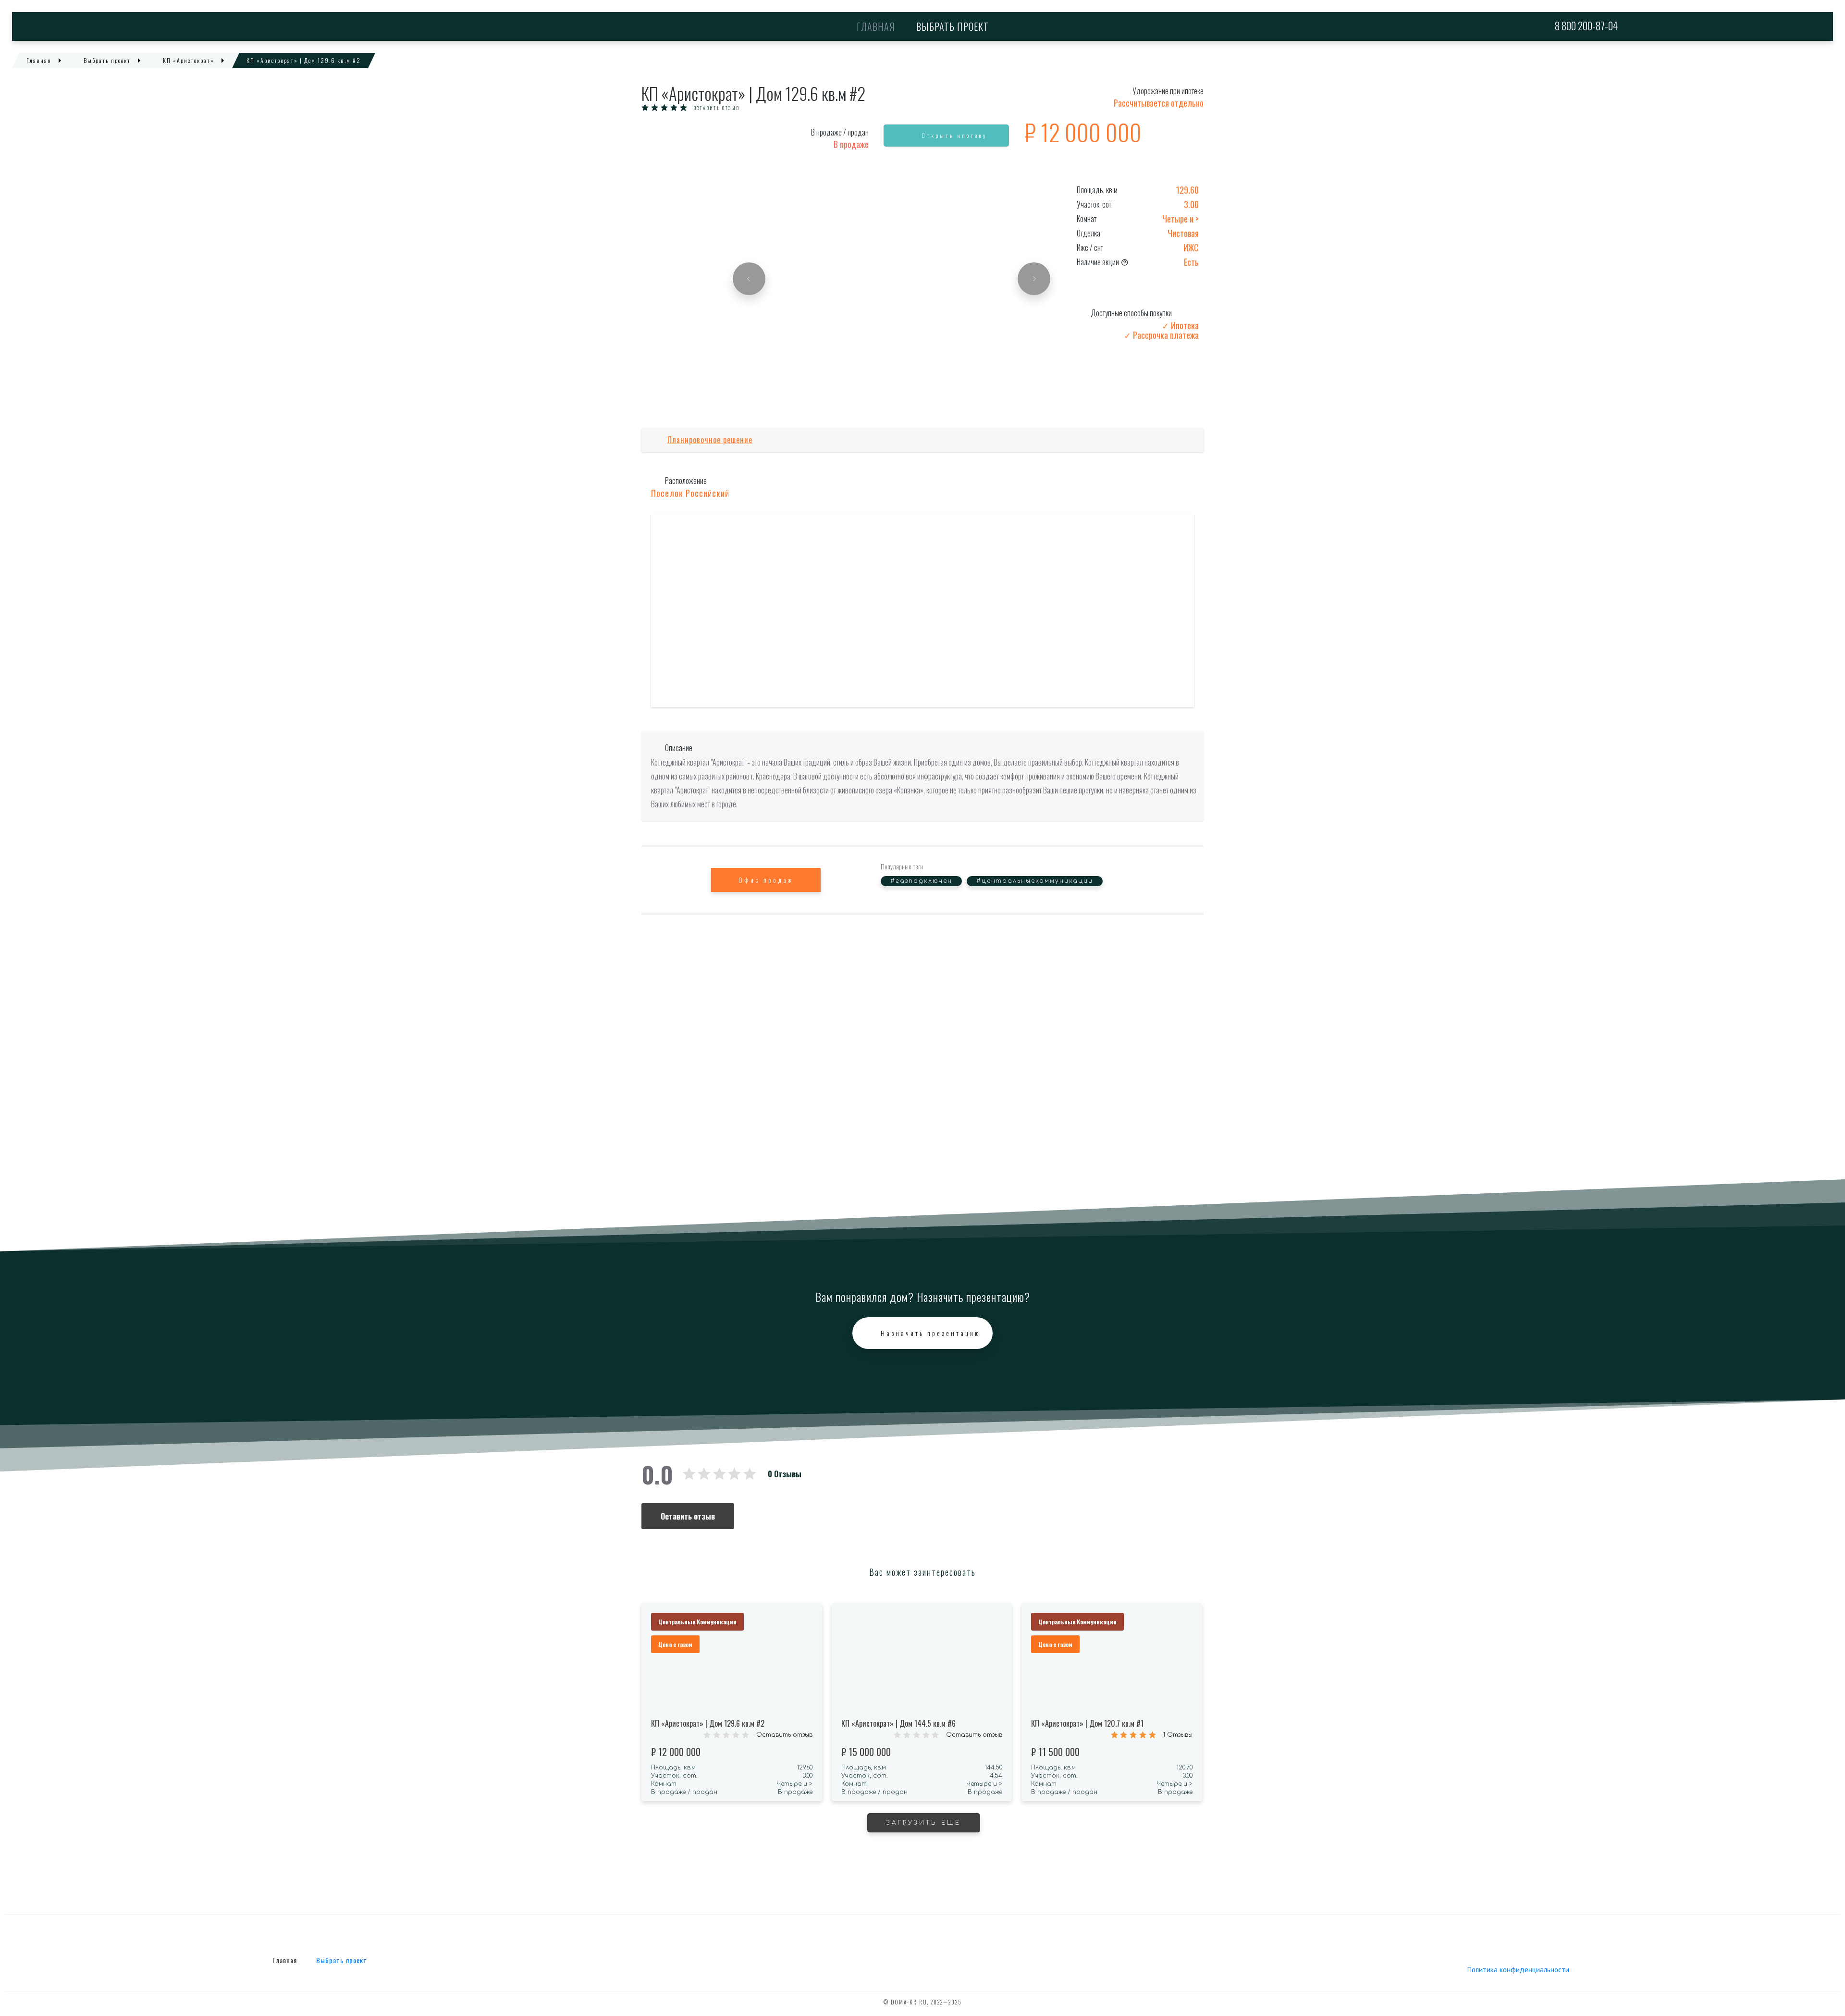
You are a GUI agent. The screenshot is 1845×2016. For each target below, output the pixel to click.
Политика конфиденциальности (1518, 1970)
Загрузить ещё (924, 1823)
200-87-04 (1586, 26)
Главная (876, 26)
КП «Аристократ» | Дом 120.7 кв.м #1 (1087, 1723)
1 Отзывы (1178, 1735)
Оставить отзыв (717, 108)
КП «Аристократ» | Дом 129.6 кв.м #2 (708, 1723)
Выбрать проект (953, 26)
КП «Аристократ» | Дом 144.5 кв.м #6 (898, 1723)
